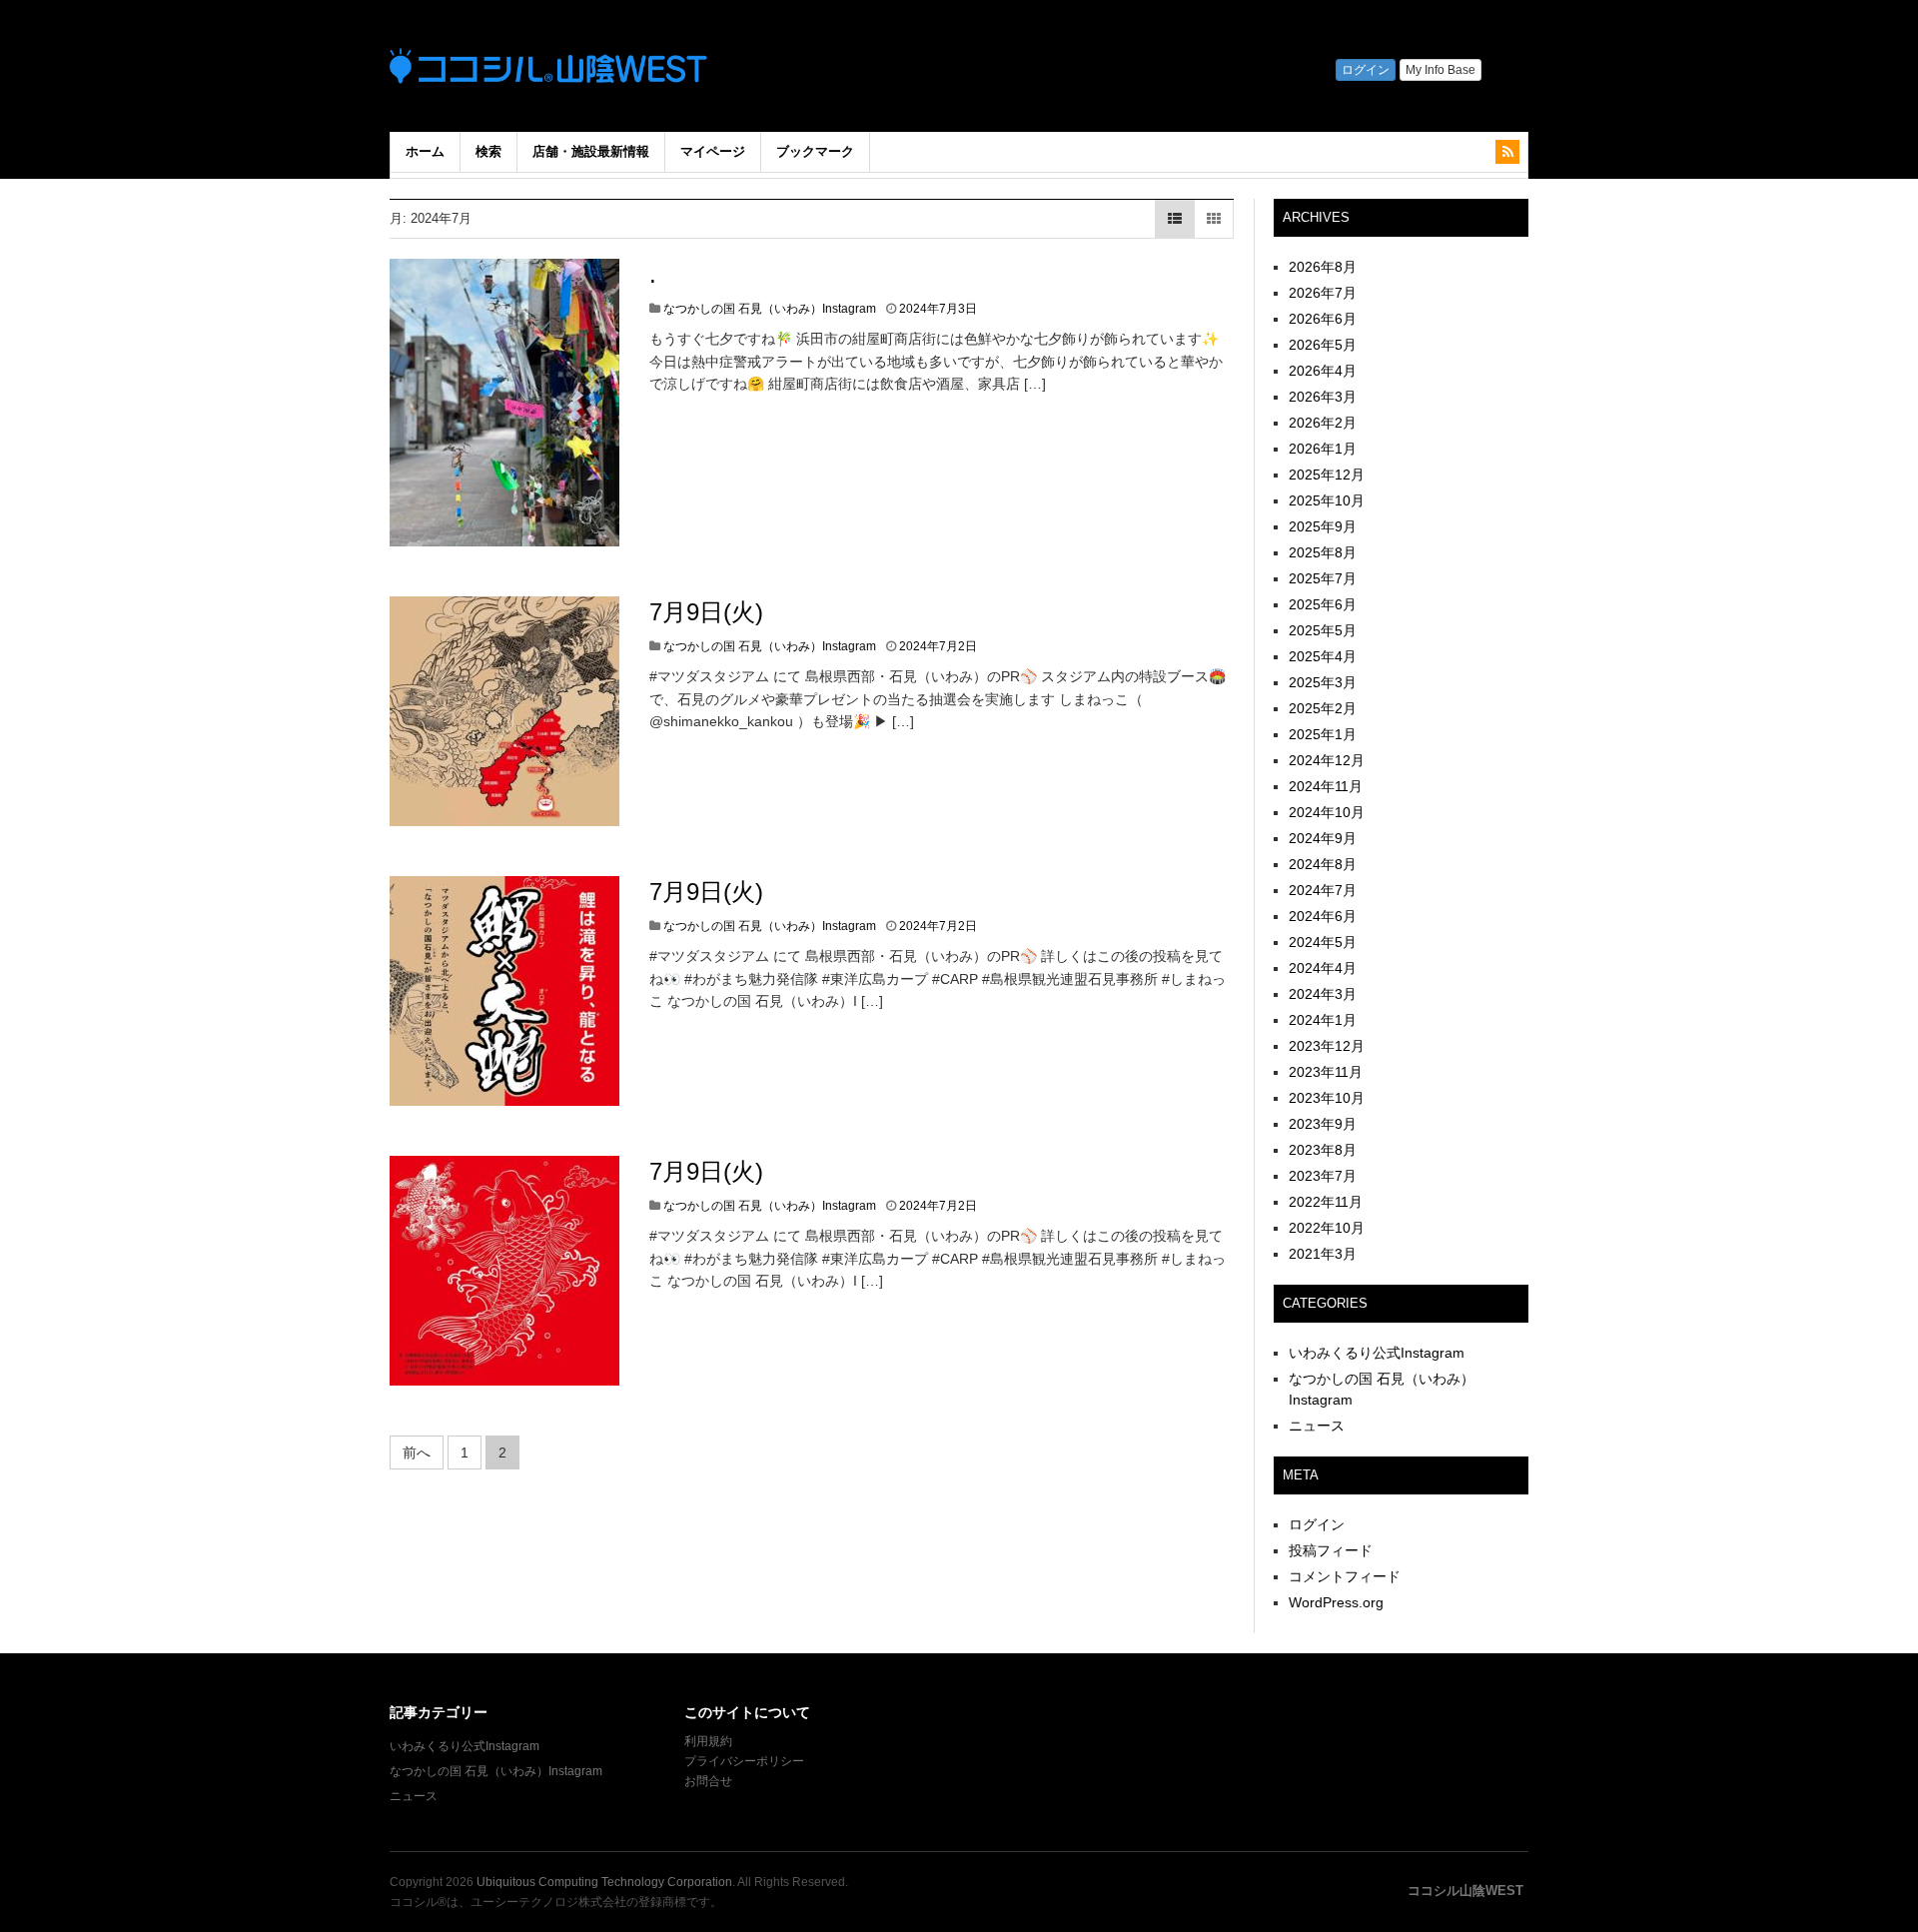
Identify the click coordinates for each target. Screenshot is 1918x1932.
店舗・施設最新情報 (591, 151)
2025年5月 (1323, 630)
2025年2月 (1323, 708)
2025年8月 (1323, 552)
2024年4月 (1323, 968)
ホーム (425, 151)
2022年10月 (1327, 1228)
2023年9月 (1323, 1124)
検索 (488, 151)
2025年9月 (1323, 526)
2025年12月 (1327, 475)
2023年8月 (1323, 1150)
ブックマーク (815, 151)
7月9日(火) (706, 612)
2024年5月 (1323, 942)
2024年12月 (1327, 760)
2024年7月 (1323, 890)
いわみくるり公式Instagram (1377, 1353)
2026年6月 (1323, 319)
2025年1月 (1323, 734)
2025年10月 (1327, 500)
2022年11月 (1326, 1202)
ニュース (1317, 1426)
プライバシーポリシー (746, 1761)
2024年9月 (1323, 838)
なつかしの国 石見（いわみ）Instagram (770, 309)
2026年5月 (1323, 345)
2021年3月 (1323, 1254)
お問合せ (708, 1781)
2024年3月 (1323, 994)
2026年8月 (1323, 267)
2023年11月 (1326, 1072)
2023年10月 (1327, 1098)
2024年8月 (1323, 864)
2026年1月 (1323, 449)
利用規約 (708, 1741)
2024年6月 (1323, 916)
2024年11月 (1326, 786)
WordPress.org (1336, 1602)
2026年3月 (1323, 397)
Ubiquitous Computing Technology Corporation (604, 1882)
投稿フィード (1331, 1550)
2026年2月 (1323, 423)
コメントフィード (1345, 1576)
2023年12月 (1327, 1046)
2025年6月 (1323, 604)
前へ (417, 1452)
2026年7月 (1323, 293)
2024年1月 (1323, 1020)
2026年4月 (1323, 371)
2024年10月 (1327, 812)
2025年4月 (1323, 656)
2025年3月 (1323, 682)
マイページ (713, 151)
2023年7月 (1323, 1176)
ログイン (1317, 1524)
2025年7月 (1323, 578)
